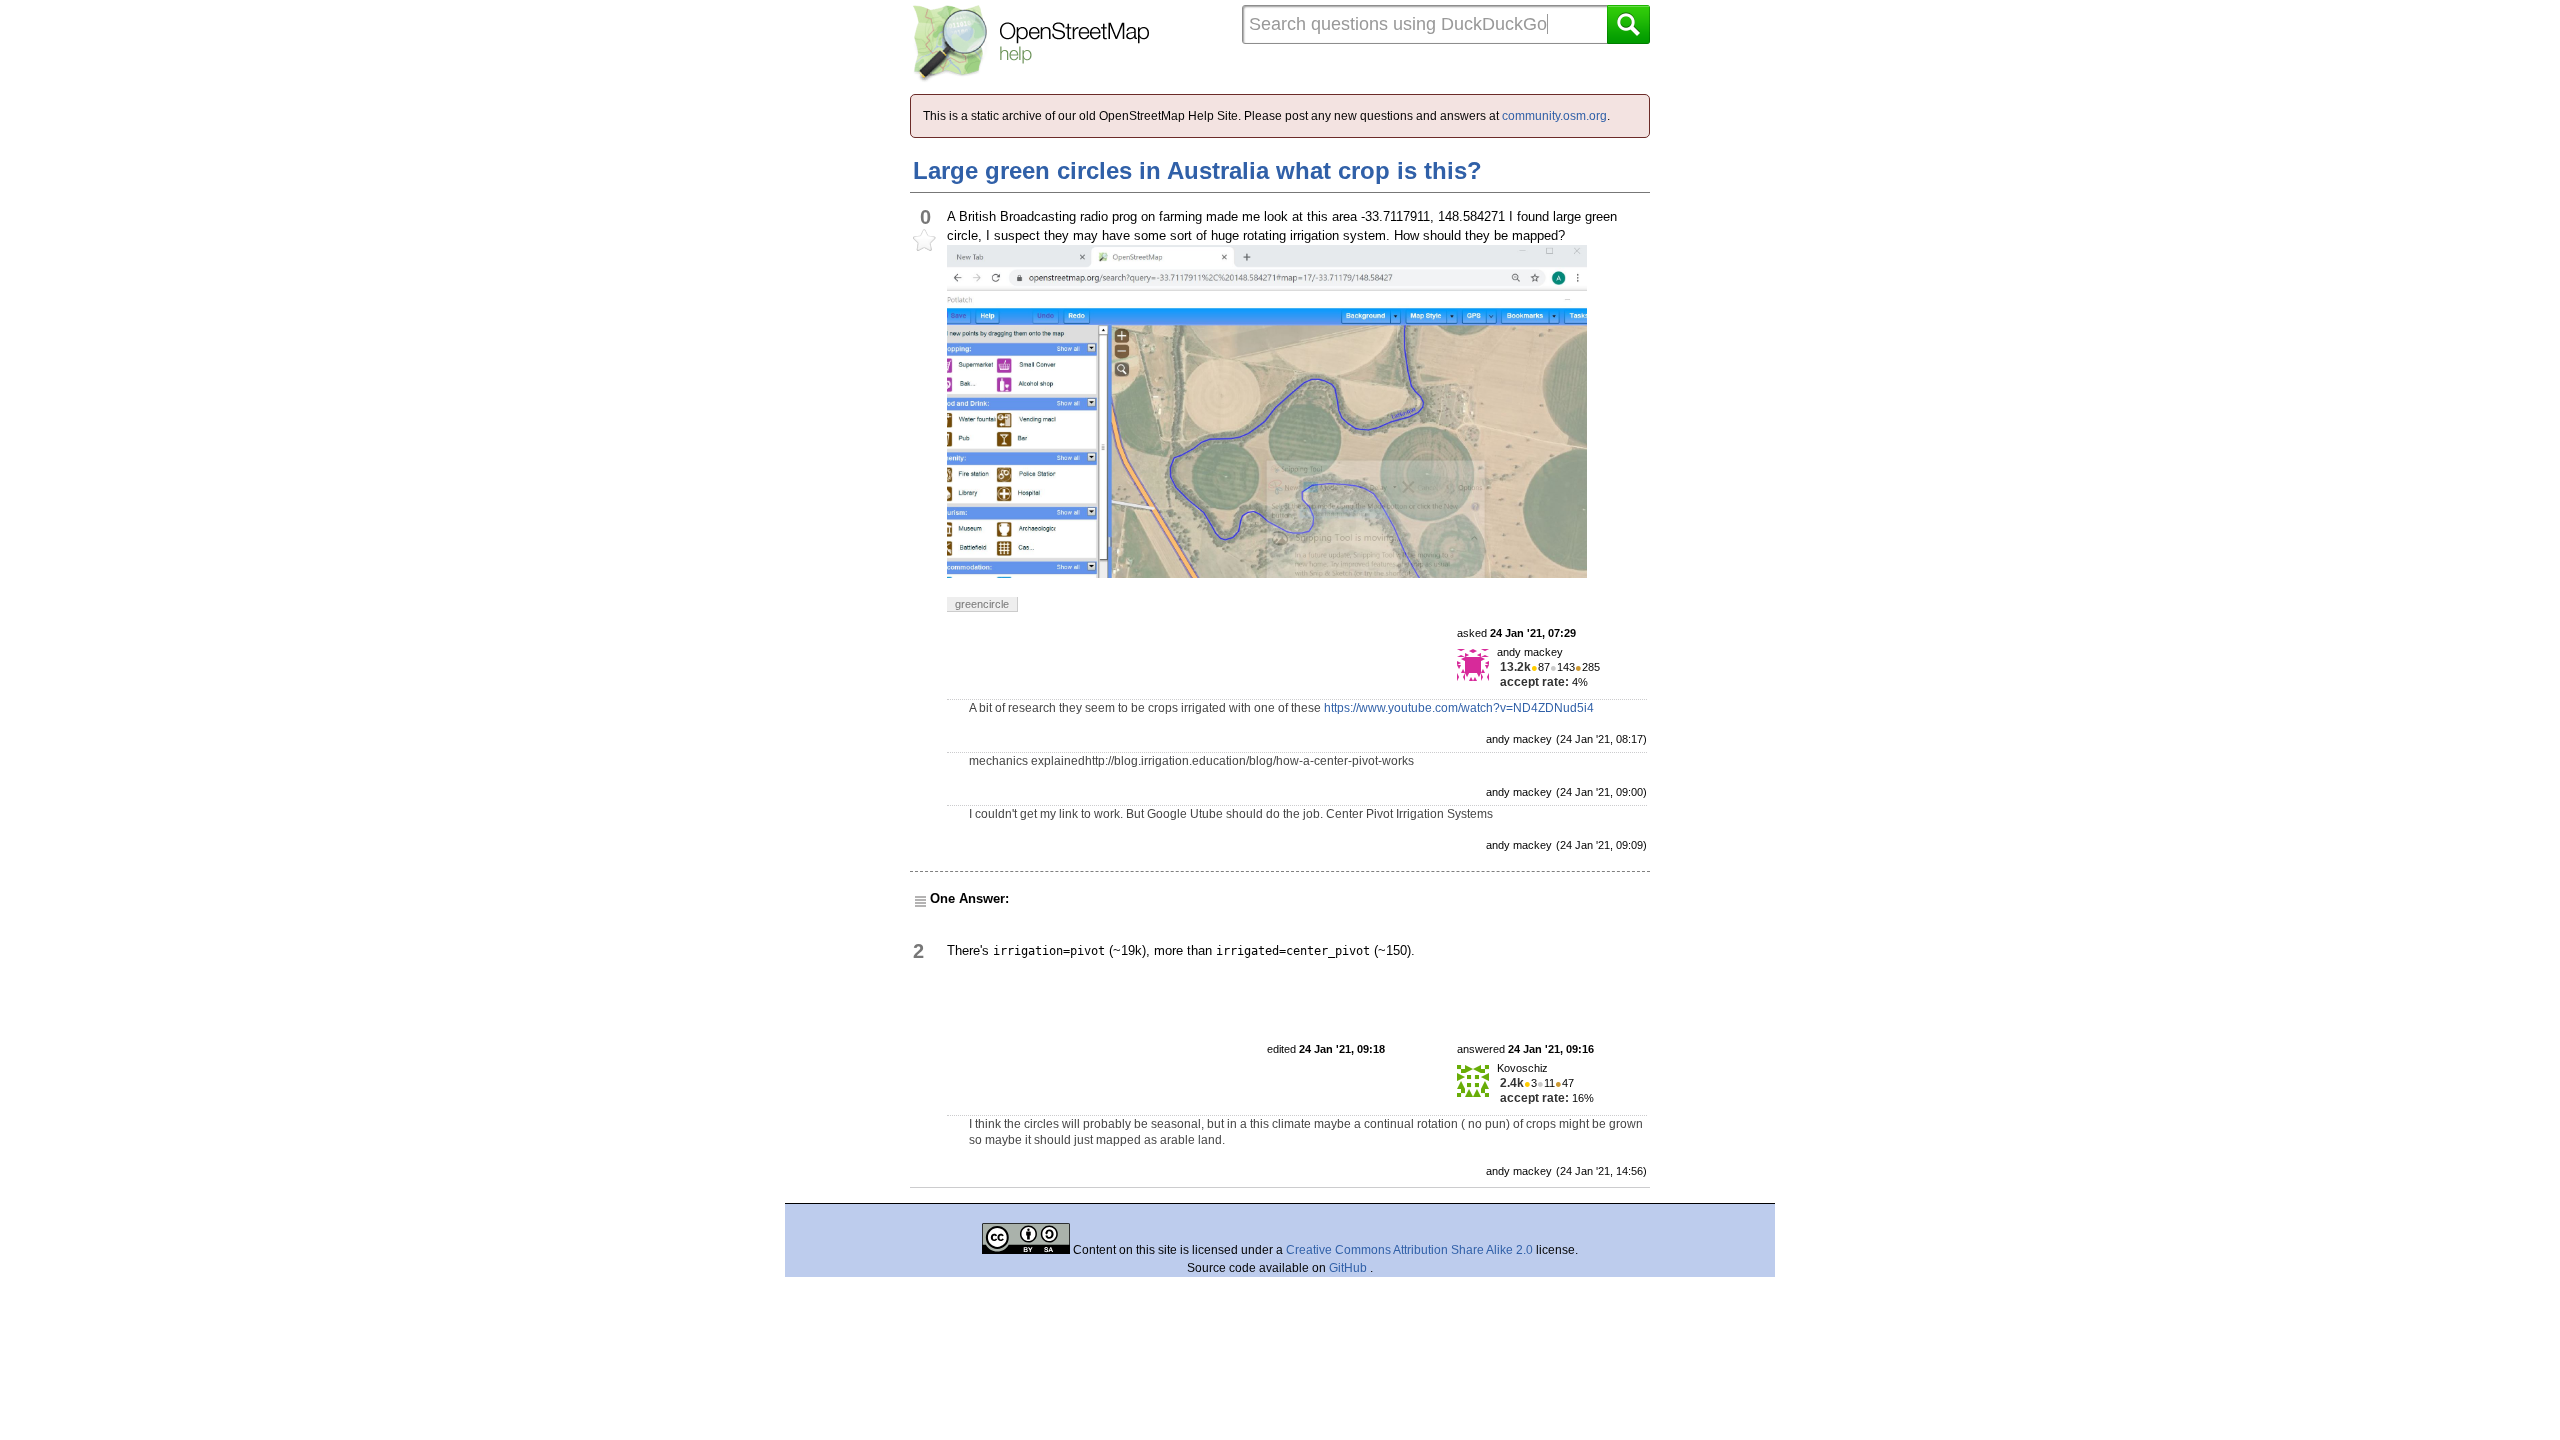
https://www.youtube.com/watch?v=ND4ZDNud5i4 (1459, 708)
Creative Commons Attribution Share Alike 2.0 (1409, 1250)
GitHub (1349, 1268)
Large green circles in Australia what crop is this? (1197, 170)
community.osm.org (1554, 116)
